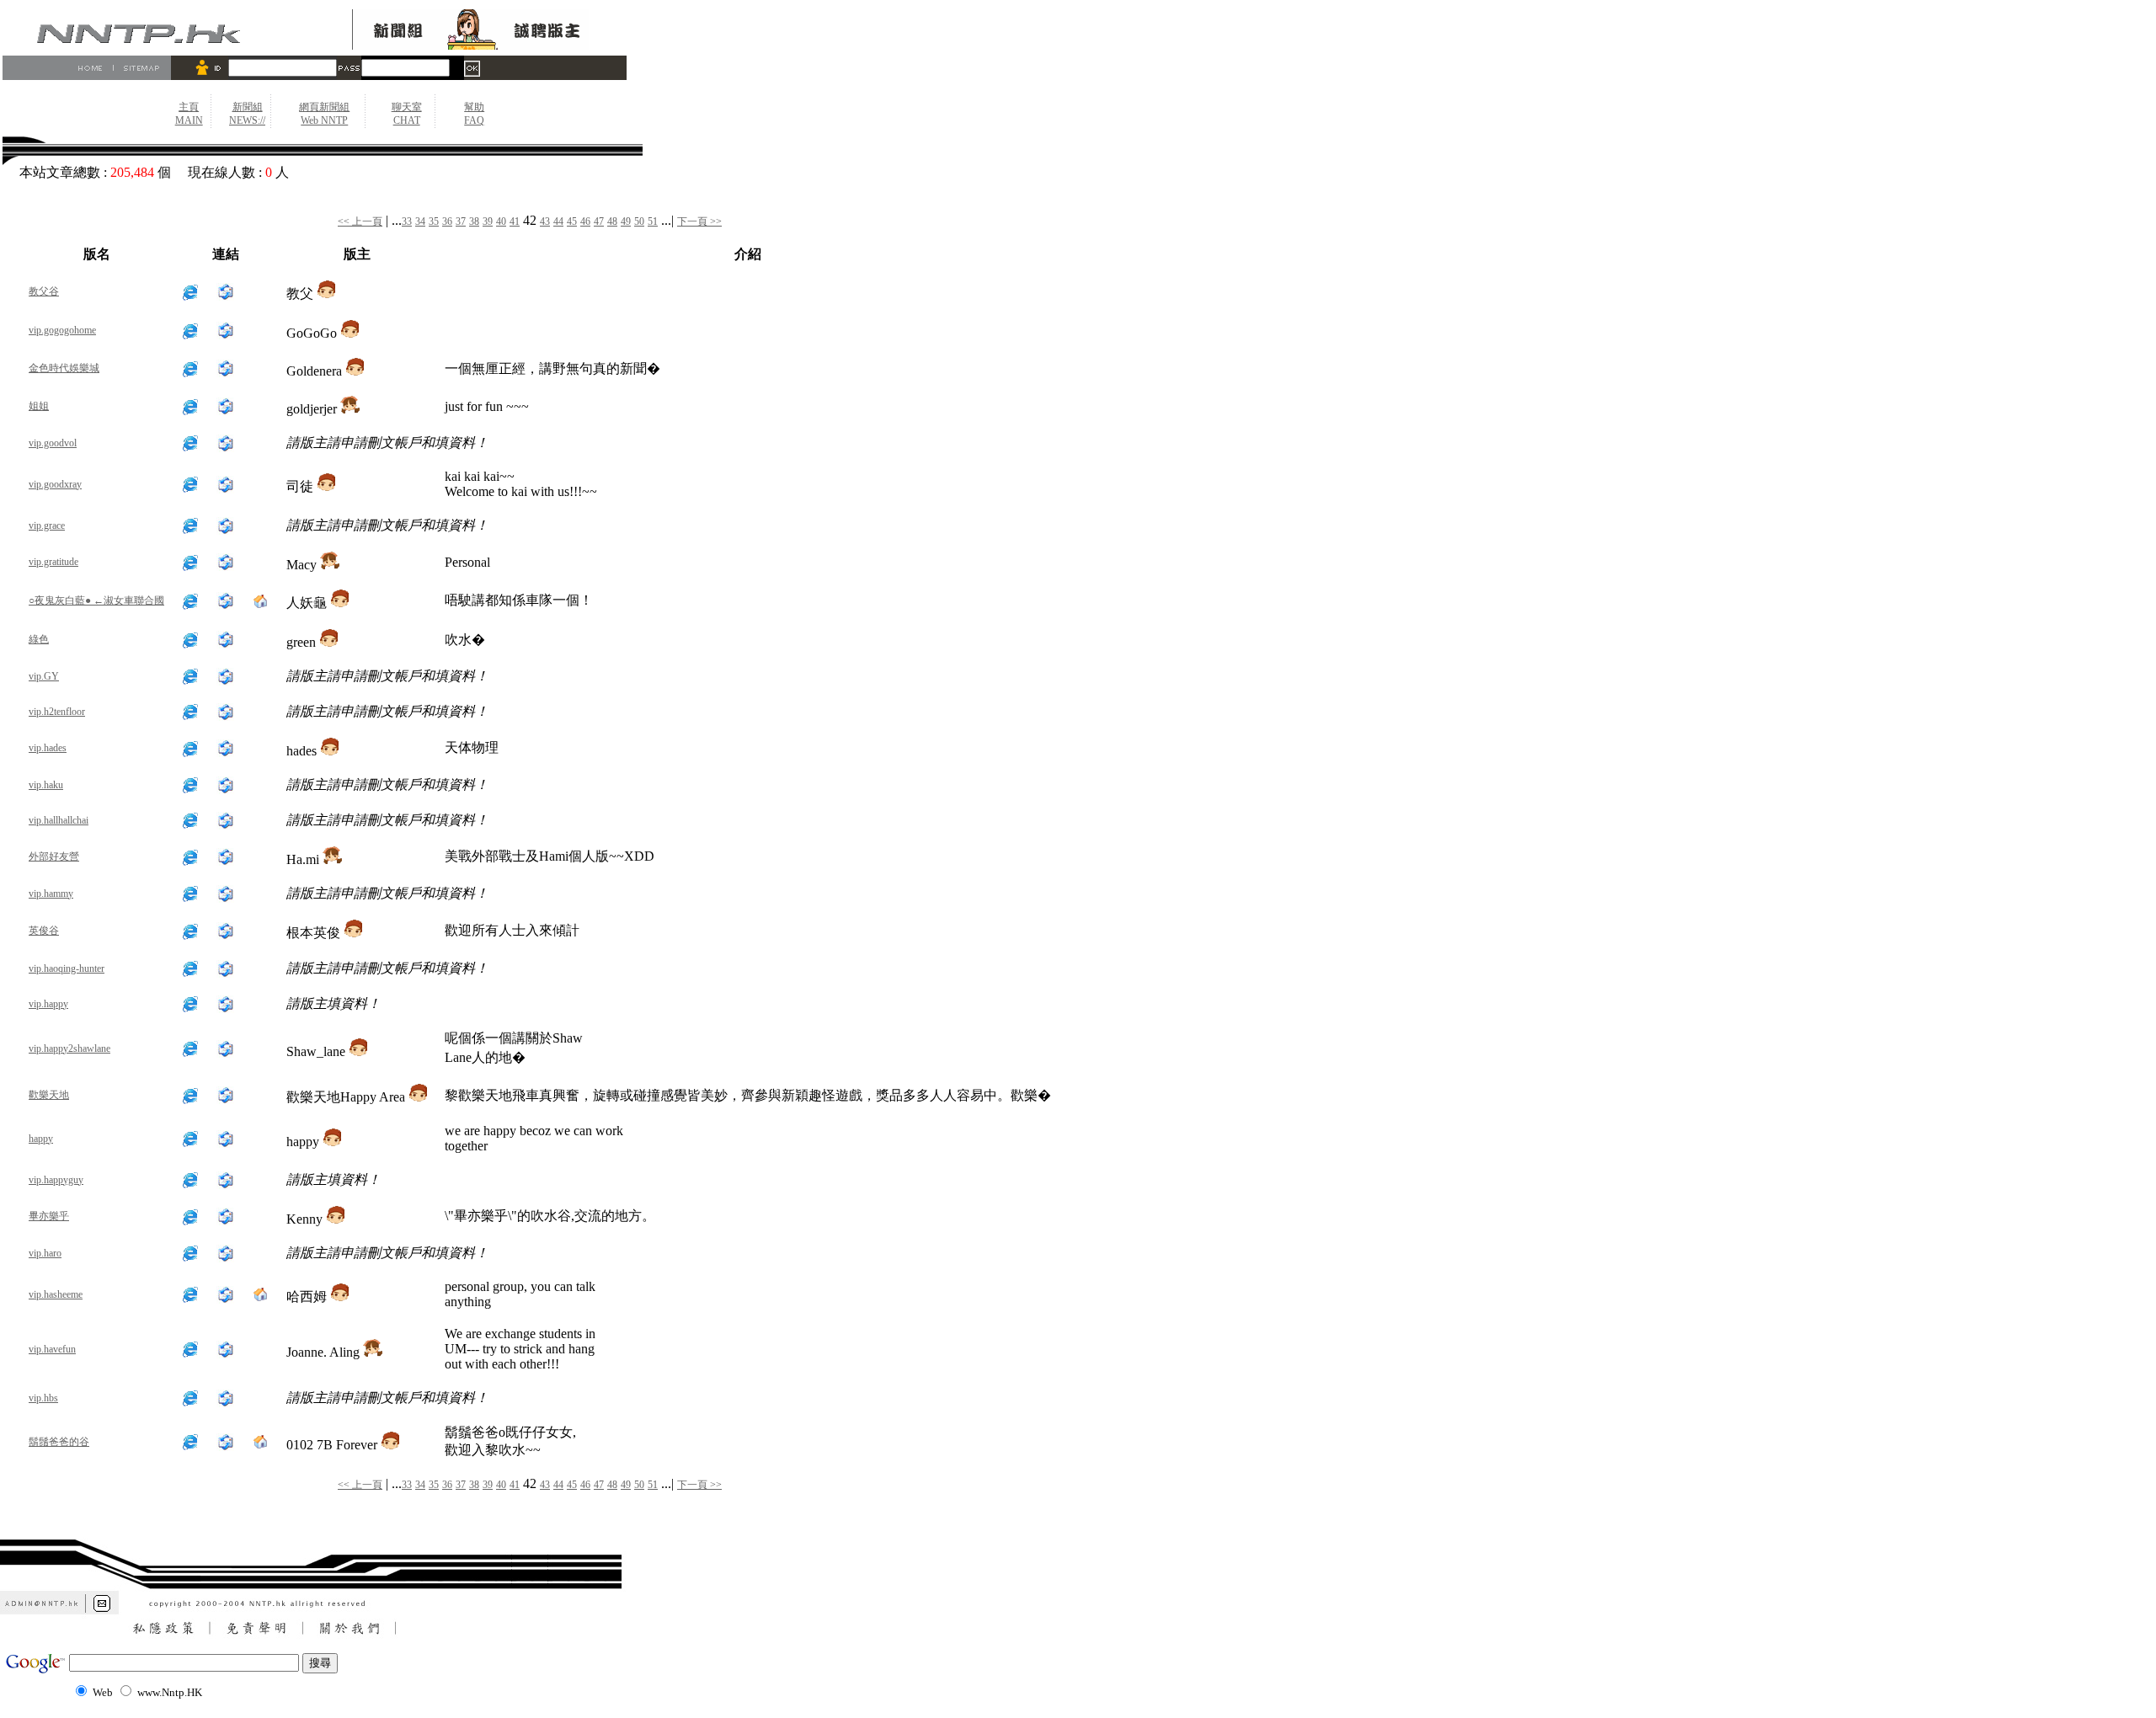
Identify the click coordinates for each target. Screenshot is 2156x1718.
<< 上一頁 (360, 221)
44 (558, 221)
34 (420, 221)
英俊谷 (44, 931)
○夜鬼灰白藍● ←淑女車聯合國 (96, 600)
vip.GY (44, 676)
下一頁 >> (699, 221)
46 (585, 221)
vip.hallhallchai (59, 820)
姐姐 (39, 406)
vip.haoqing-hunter (67, 968)
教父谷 (44, 291)
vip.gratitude (53, 562)
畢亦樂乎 (49, 1216)
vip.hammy (51, 894)
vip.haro (45, 1253)
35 (434, 221)
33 (407, 221)
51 (653, 221)
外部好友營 (54, 856)
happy (41, 1139)
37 (461, 221)
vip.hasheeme (56, 1294)
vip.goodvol (53, 443)
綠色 (39, 639)
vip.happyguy (56, 1180)
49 (626, 221)
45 (572, 221)
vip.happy (48, 1004)
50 (639, 221)
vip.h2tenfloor (57, 712)
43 (545, 221)
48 (612, 221)
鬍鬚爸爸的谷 (59, 1442)
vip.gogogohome (62, 330)
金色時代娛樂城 (64, 368)
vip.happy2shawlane (69, 1048)
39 (488, 221)
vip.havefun (52, 1349)
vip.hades (48, 748)
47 (599, 221)
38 (474, 221)
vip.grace (47, 526)
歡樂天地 (49, 1095)
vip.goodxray (55, 484)
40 (501, 221)
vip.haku (46, 785)
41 (515, 221)
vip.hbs (43, 1398)
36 (447, 221)
